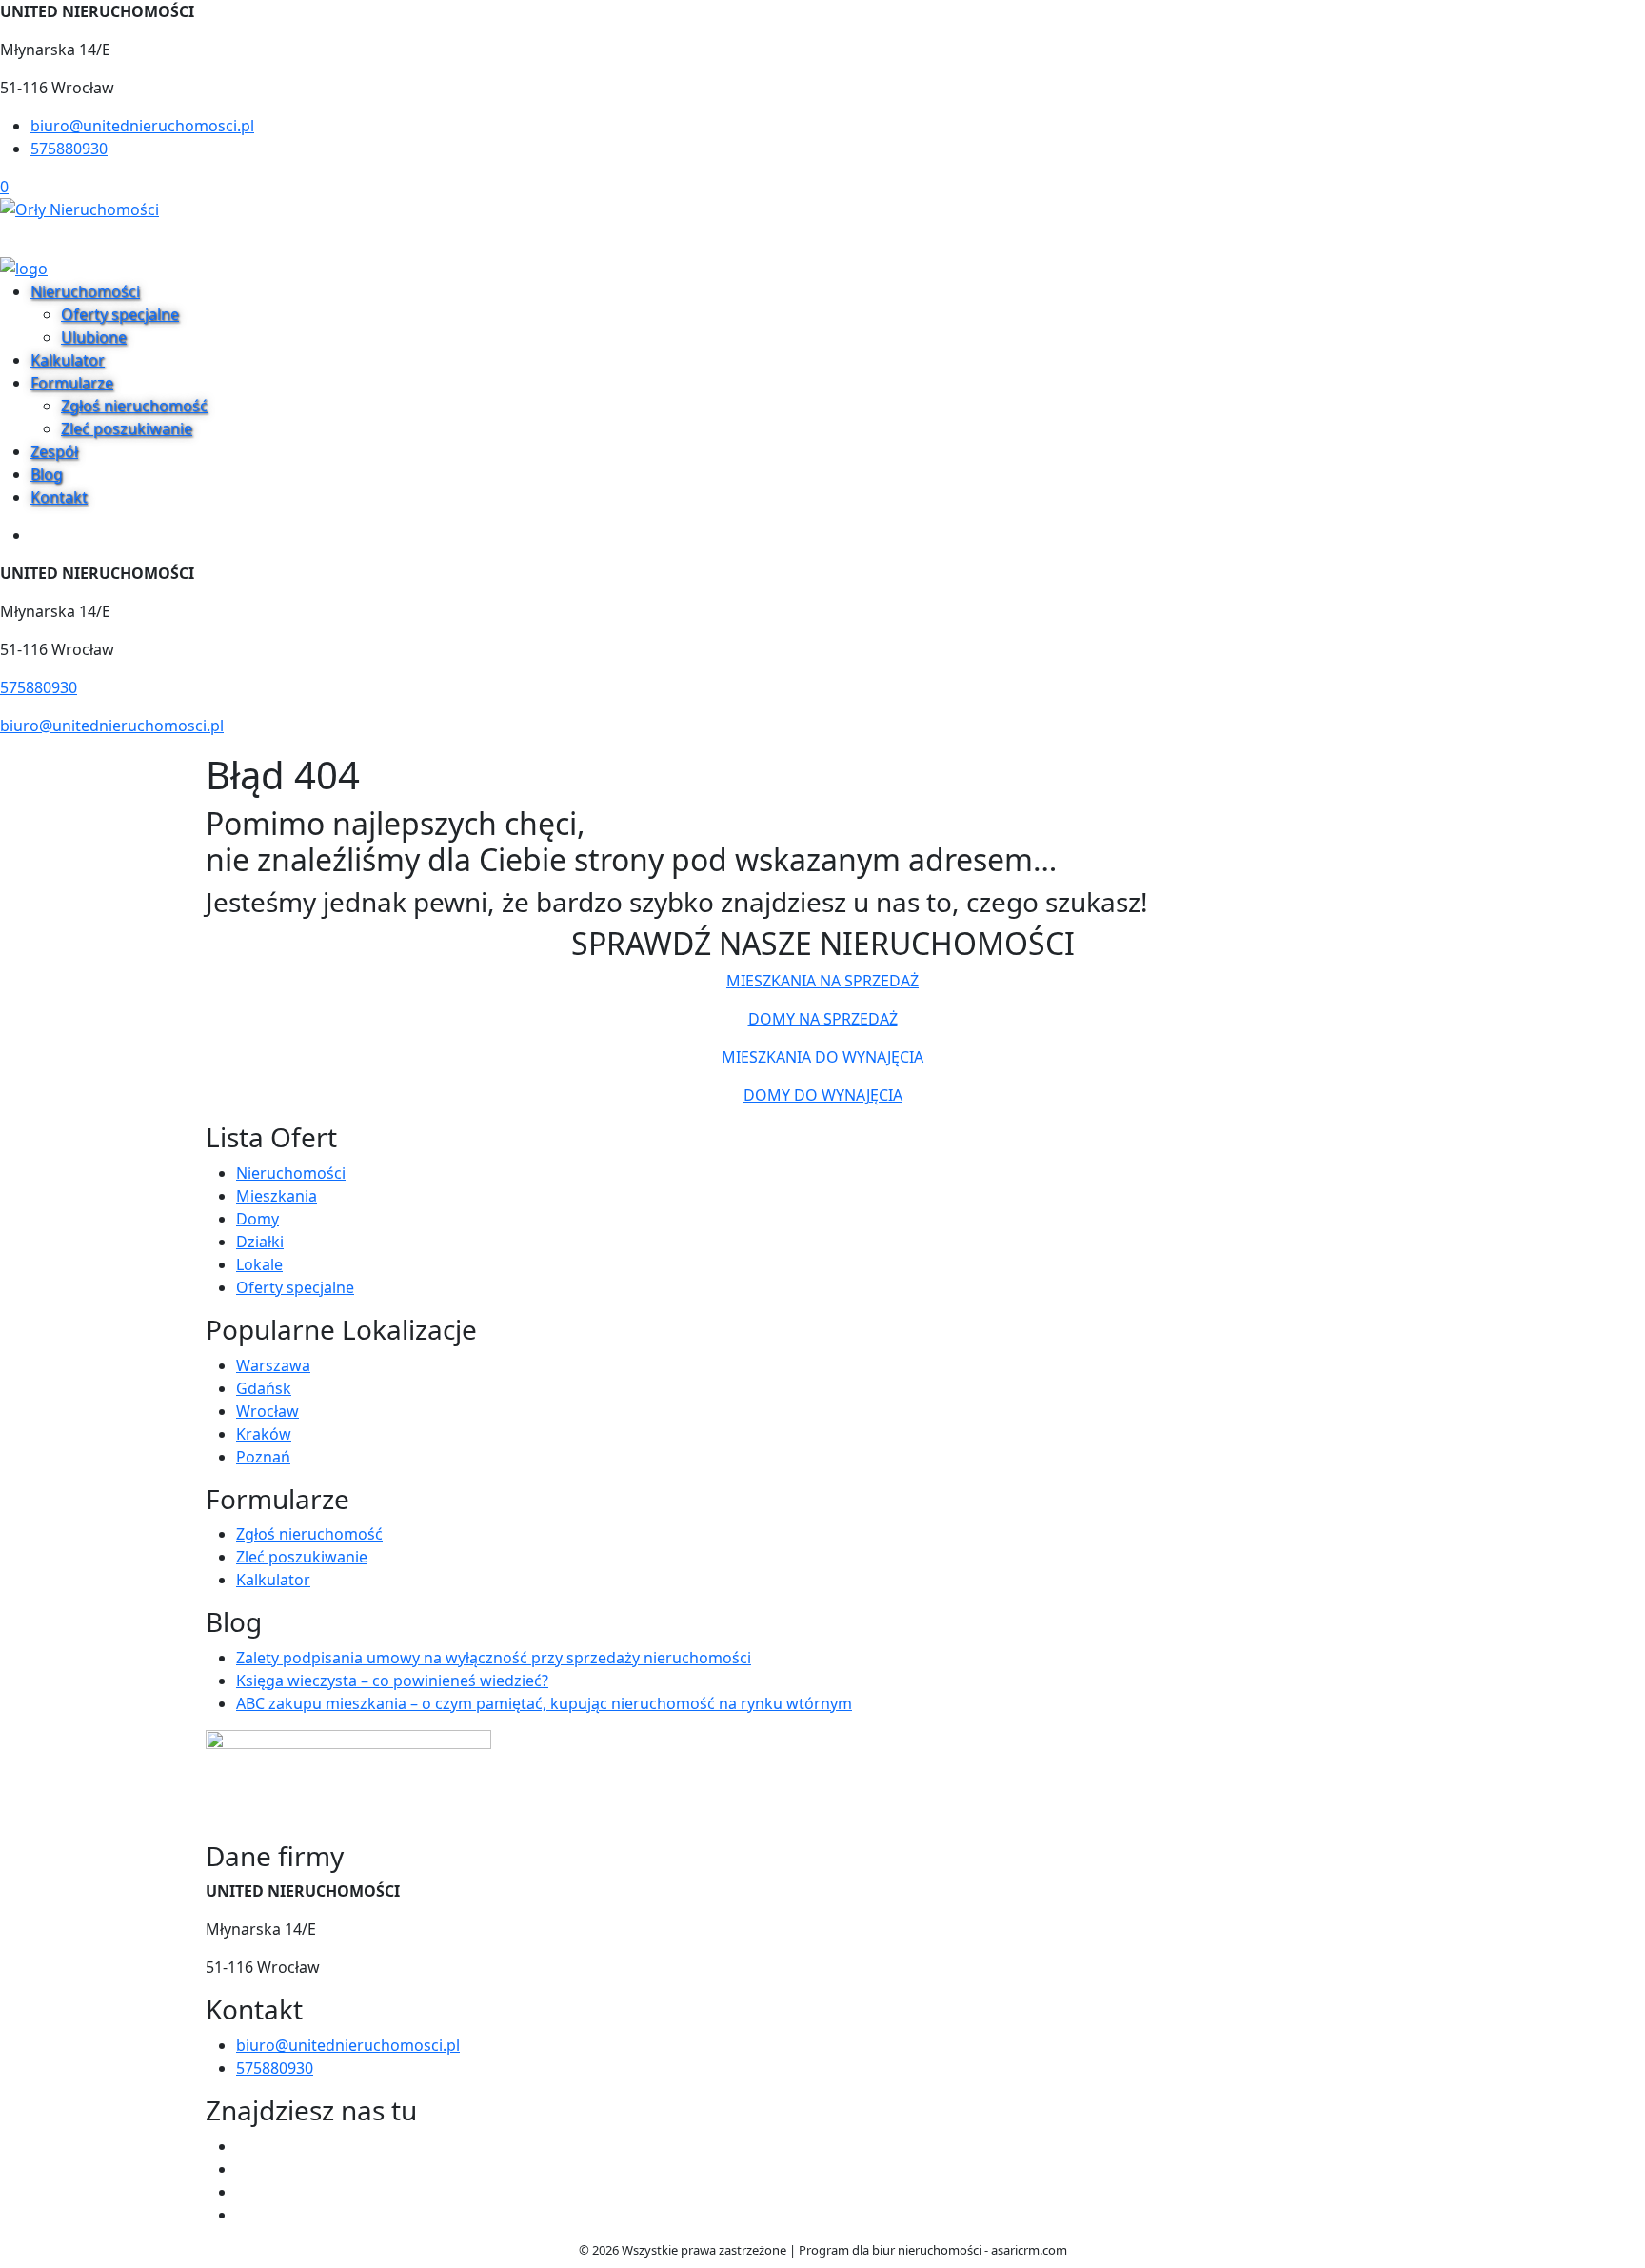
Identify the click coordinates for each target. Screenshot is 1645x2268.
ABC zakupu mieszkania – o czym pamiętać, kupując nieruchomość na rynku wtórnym (544, 1703)
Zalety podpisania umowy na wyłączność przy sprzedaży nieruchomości (494, 1658)
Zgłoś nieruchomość (134, 406)
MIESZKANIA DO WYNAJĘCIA (822, 1057)
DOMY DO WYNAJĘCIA (823, 1095)
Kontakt (59, 497)
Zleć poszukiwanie (127, 428)
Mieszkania (277, 1196)
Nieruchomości (85, 291)
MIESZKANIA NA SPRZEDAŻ (822, 981)
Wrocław (268, 1411)
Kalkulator (68, 360)
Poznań (263, 1457)
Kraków (264, 1434)
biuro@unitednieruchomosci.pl (142, 126)
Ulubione (94, 337)
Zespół (54, 451)
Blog (47, 474)
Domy (258, 1219)
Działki (260, 1242)
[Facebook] (244, 2146)
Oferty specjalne (120, 314)
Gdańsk (264, 1388)
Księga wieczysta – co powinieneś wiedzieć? (392, 1681)
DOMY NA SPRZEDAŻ (823, 1019)
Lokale (259, 1264)
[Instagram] (244, 2215)
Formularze (72, 383)
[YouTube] (244, 2192)
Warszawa (273, 1365)
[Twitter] (244, 2169)
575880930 (69, 149)
